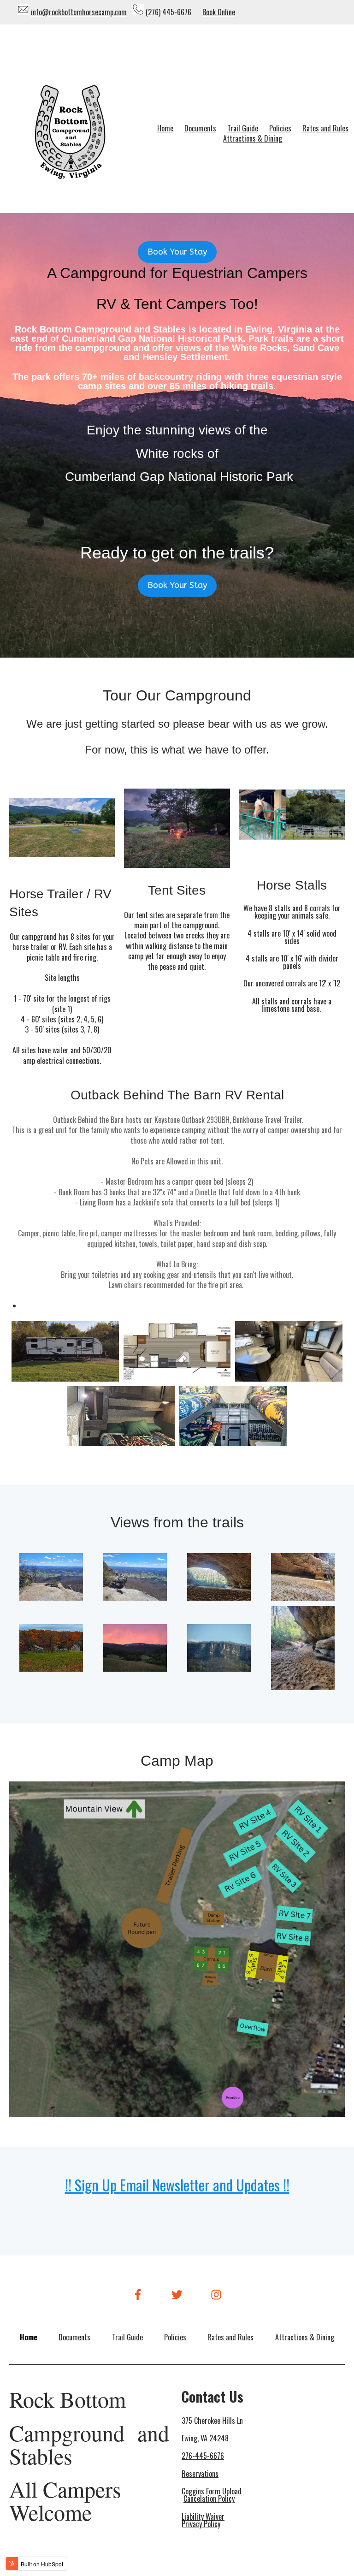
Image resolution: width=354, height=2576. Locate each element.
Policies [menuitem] (280, 128)
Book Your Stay (177, 252)
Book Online (219, 12)
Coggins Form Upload (212, 2491)
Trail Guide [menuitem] (243, 128)
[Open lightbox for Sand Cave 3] (219, 1579)
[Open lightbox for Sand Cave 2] (303, 1650)
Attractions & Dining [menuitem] (253, 138)
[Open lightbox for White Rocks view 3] (135, 1579)
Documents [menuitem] (200, 128)
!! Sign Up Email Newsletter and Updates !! (177, 2185)
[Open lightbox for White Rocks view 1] (51, 1579)
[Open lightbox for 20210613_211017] (135, 1650)
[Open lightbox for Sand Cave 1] (303, 1579)
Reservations (200, 2474)
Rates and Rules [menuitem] (325, 128)
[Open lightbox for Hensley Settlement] (51, 1650)
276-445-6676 (203, 2456)
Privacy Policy (201, 2524)
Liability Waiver (203, 2517)
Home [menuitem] (165, 128)
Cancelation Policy (209, 2499)
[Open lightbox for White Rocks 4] (219, 1650)
